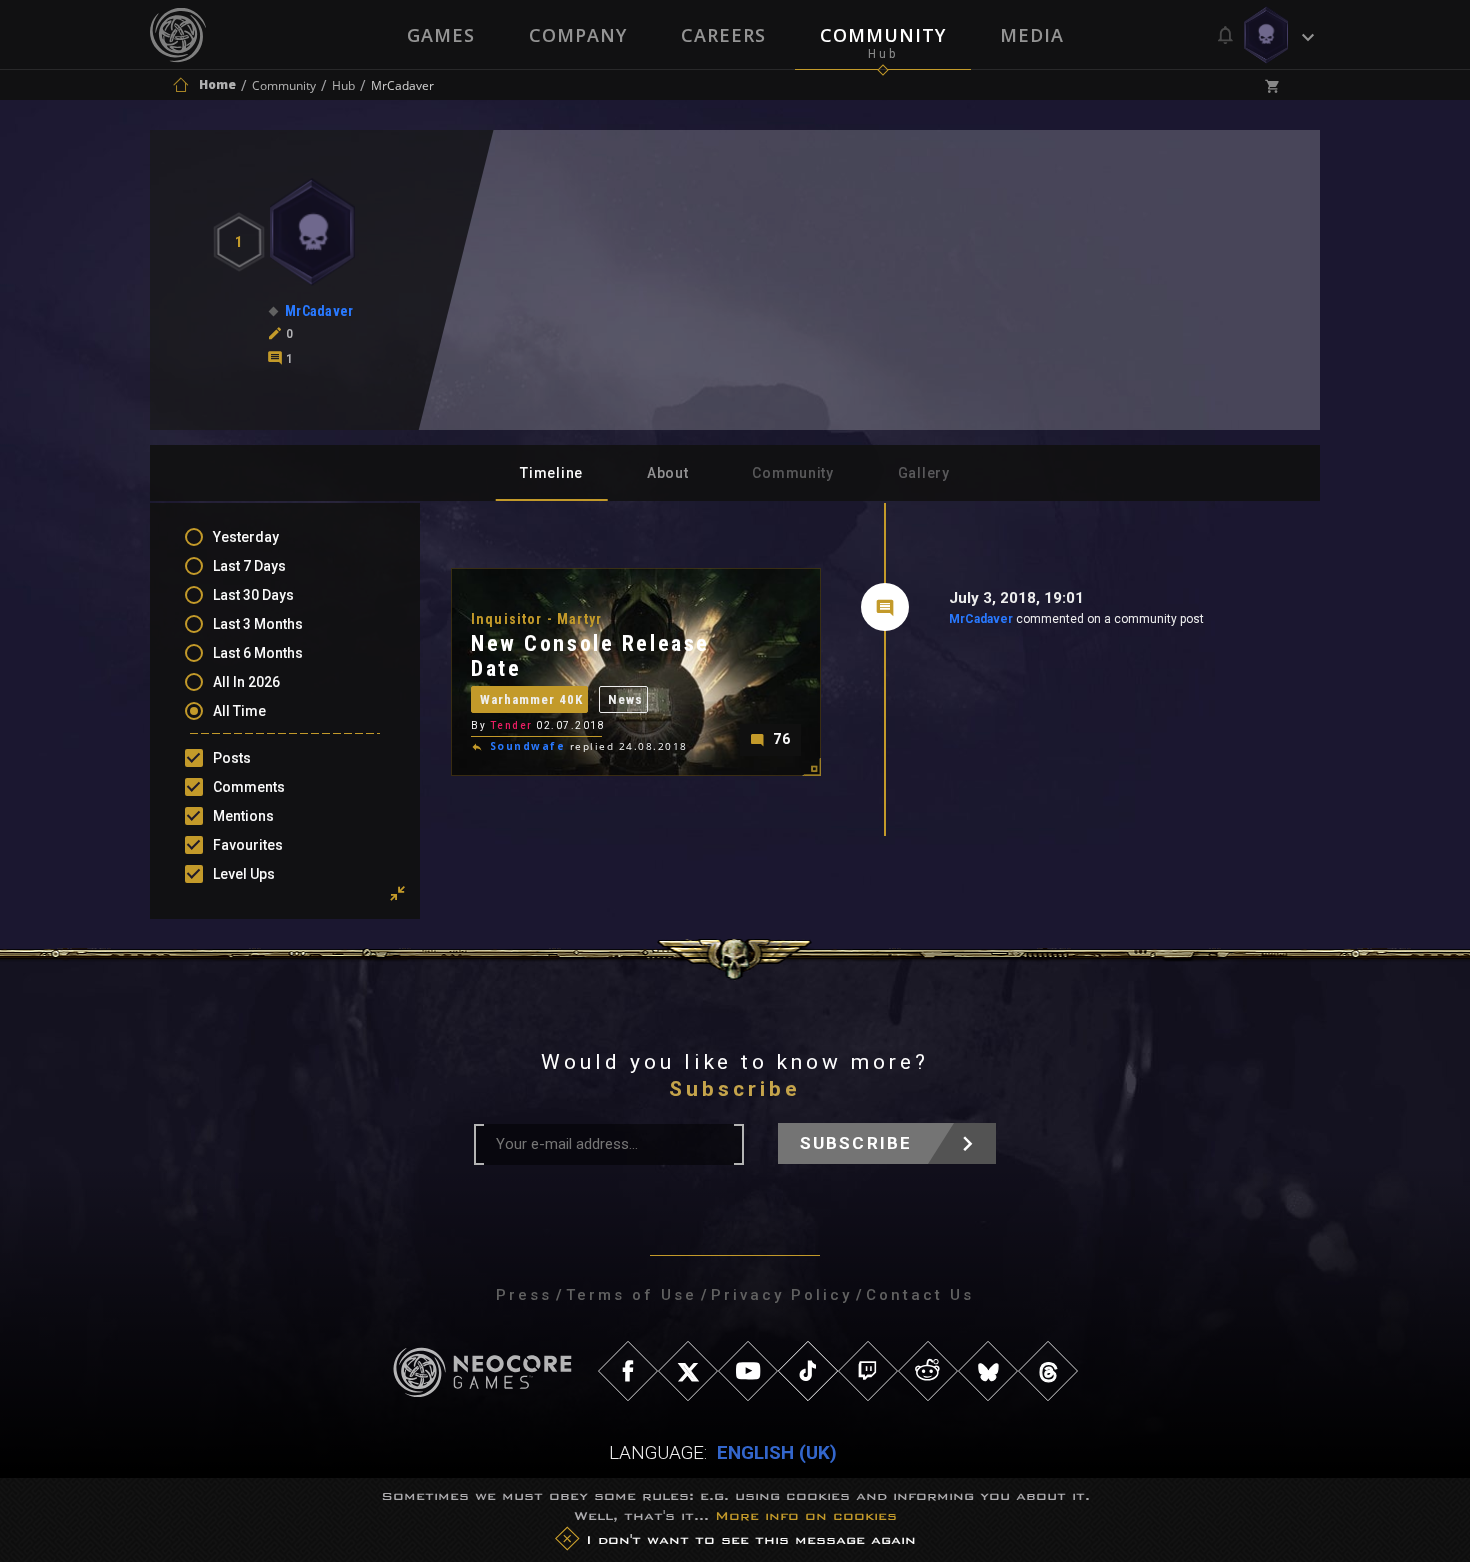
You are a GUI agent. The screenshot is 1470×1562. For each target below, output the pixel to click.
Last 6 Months (258, 653)
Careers (723, 35)
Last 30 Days (253, 595)
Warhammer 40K (531, 699)
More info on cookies (806, 1515)
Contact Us (920, 1295)
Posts (232, 758)
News (625, 699)
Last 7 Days (249, 566)
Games (441, 35)
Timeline (551, 473)
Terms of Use (631, 1295)
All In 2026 (246, 682)
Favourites (248, 845)
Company (578, 35)
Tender (511, 725)
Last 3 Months (258, 624)
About (668, 473)
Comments (249, 787)
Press (524, 1295)
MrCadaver (981, 619)
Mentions (243, 816)
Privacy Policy (781, 1295)
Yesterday (246, 537)
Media (1032, 35)
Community (883, 35)
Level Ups (244, 874)
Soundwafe (528, 746)
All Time (239, 711)
